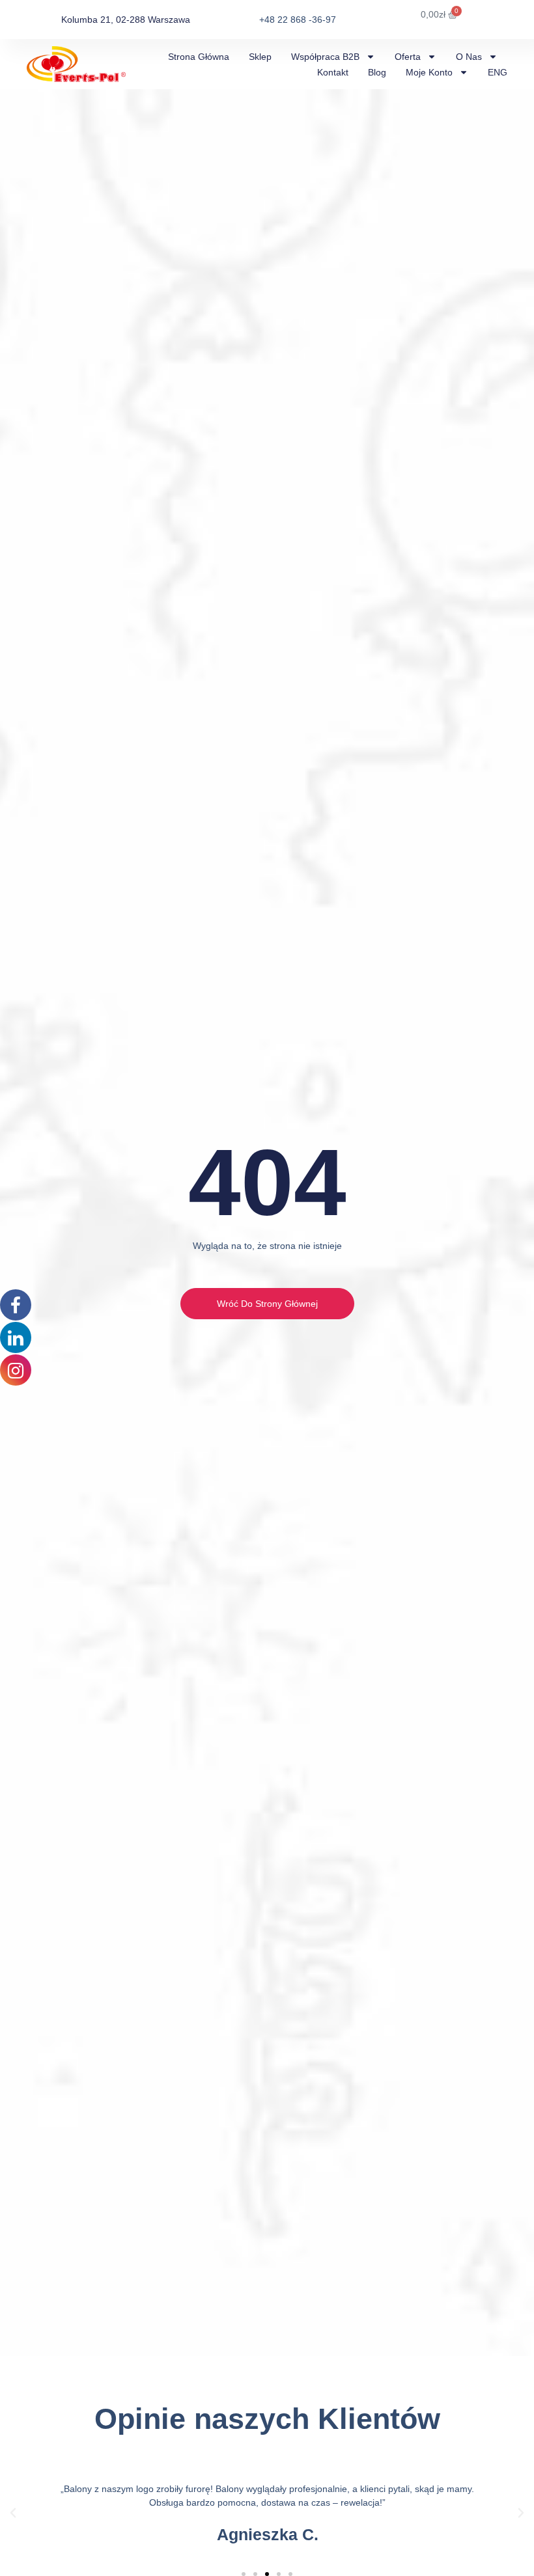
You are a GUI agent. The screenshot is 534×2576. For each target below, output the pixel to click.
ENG (498, 72)
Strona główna (199, 57)
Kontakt (333, 72)
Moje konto (429, 72)
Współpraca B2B (325, 57)
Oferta (408, 57)
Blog (377, 72)
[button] (13, 2513)
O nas (469, 57)
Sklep (260, 57)
